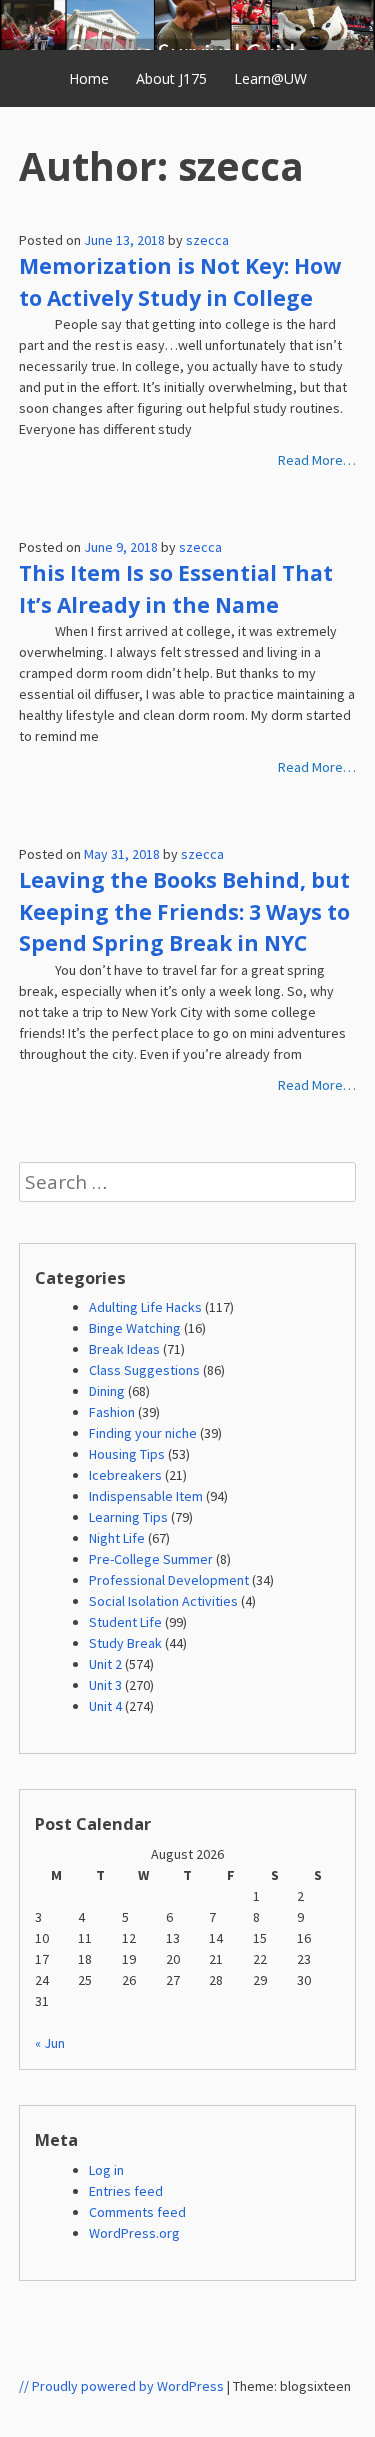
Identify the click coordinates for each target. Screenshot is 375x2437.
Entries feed (126, 2191)
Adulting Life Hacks (145, 1307)
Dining (107, 1391)
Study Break (125, 1643)
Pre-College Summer (151, 1559)
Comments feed (137, 2212)
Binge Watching (135, 1328)
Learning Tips (128, 1517)
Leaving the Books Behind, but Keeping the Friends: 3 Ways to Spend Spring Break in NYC (184, 911)
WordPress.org (134, 2233)
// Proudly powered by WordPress (121, 2386)
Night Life (117, 1538)
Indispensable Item (146, 1496)
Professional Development (169, 1580)
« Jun (50, 2043)
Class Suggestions (144, 1370)
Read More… (317, 460)
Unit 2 (105, 1664)
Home (89, 78)
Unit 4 (105, 1706)
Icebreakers (125, 1475)
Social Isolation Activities (163, 1601)
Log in (106, 2170)
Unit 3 (105, 1685)
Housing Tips (127, 1454)
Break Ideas (124, 1349)
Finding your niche (143, 1433)
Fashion (112, 1412)
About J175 (171, 78)
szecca (207, 240)
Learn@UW (270, 78)
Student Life (125, 1622)
